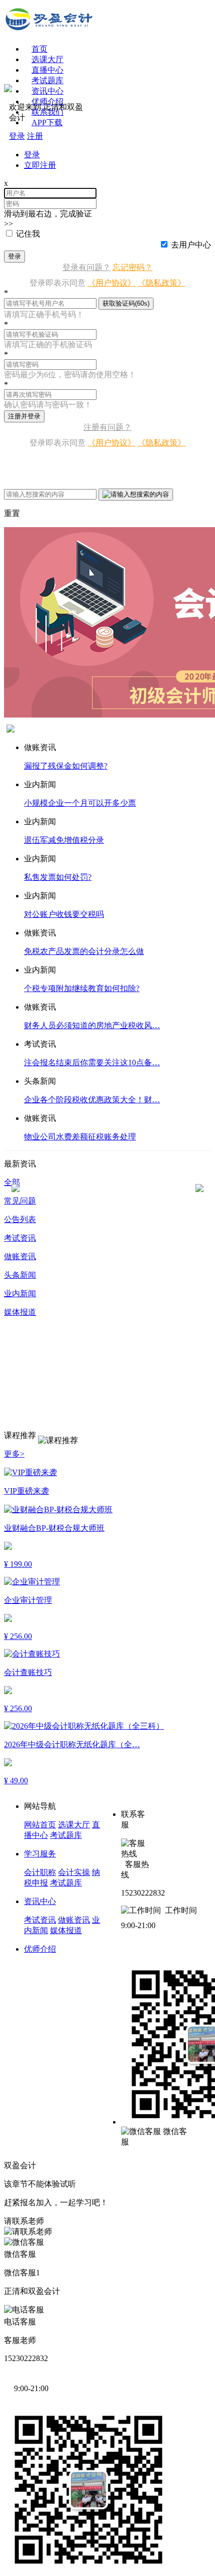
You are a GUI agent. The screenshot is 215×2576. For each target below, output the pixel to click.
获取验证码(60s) (126, 303)
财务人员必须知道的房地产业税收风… (92, 1025)
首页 (39, 49)
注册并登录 (24, 416)
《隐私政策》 (161, 283)
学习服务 (40, 1854)
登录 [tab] (32, 155)
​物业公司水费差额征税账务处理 (80, 1137)
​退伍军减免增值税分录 (64, 840)
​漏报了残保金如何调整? (66, 766)
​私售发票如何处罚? (58, 877)
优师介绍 (47, 101)
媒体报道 (66, 1930)
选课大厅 (47, 59)
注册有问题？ (107, 427)
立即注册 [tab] (40, 165)
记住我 (28, 234)
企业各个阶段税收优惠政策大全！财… (92, 1100)
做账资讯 (74, 1920)
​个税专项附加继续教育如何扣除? (82, 988)
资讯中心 (40, 1901)
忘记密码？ (132, 267)
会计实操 (74, 1872)
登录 (14, 256)
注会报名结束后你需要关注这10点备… (92, 1063)
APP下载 (47, 123)
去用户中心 (191, 245)
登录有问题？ (86, 267)
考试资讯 (40, 1920)
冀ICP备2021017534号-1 (79, 2165)
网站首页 (40, 1825)
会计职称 (40, 1872)
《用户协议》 (111, 283)
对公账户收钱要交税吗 (64, 914)
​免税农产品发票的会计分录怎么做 (84, 951)
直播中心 (47, 70)
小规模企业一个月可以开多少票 (80, 803)
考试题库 (47, 80)
